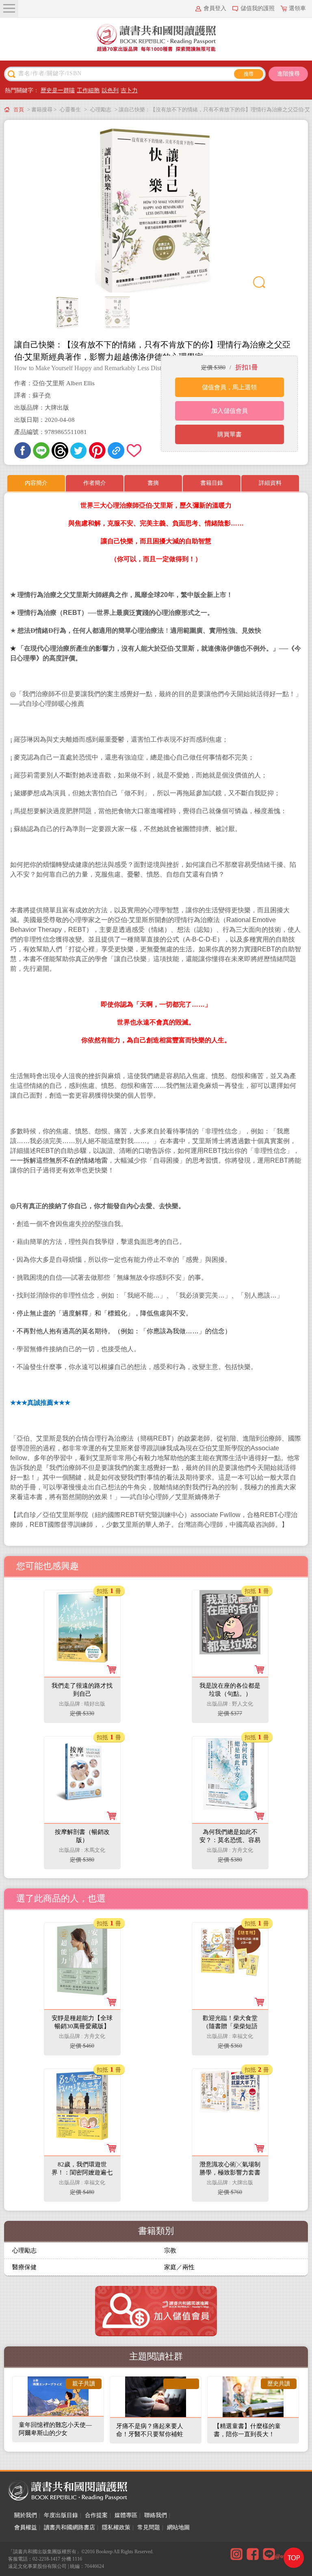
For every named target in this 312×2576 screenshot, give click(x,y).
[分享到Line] (41, 450)
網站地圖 (178, 2527)
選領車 (297, 8)
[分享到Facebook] (23, 450)
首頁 (19, 110)
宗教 (170, 2250)
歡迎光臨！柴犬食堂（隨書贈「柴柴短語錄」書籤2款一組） (230, 2026)
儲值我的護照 (258, 8)
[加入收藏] (135, 450)
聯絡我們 (156, 2515)
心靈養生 (70, 110)
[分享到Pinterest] (97, 450)
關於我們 (26, 2515)
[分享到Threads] (60, 450)
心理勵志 (101, 110)
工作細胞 (88, 90)
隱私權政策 (116, 2527)
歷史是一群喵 (58, 90)
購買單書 (230, 434)
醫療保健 (24, 2267)
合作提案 (96, 2515)
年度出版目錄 (61, 2515)
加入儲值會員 (230, 411)
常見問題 (149, 2527)
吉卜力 (129, 90)
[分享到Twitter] (79, 450)
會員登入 (215, 8)
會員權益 (26, 2527)
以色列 (110, 90)
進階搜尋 (288, 74)
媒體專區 (126, 2515)
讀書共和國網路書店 (69, 2527)
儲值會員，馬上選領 (229, 387)
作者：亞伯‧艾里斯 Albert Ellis (54, 383)
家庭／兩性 (179, 2267)
